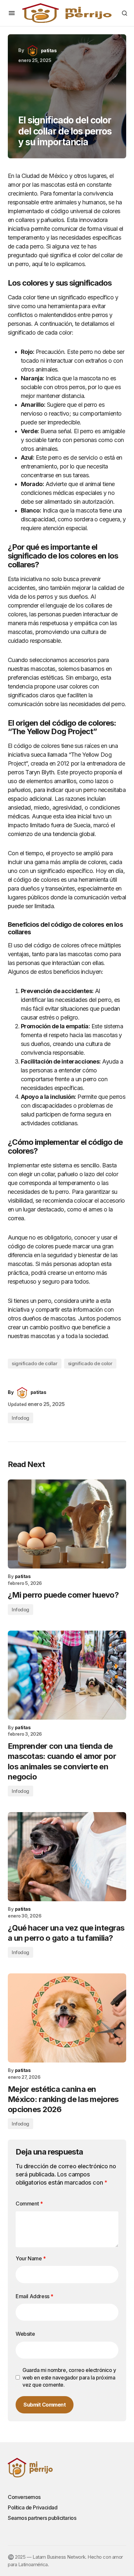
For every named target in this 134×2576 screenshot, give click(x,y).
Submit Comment (45, 2405)
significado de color (90, 1363)
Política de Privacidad (33, 2507)
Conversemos (24, 2497)
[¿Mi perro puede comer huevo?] (67, 1524)
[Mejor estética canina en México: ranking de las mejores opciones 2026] (67, 2018)
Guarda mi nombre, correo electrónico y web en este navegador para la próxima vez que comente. (69, 2377)
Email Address (34, 2296)
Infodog (20, 1418)
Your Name (31, 2258)
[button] (12, 13)
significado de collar (35, 1363)
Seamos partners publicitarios (42, 2518)
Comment (29, 2204)
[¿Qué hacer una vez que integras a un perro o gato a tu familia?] (67, 1857)
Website (25, 2334)
